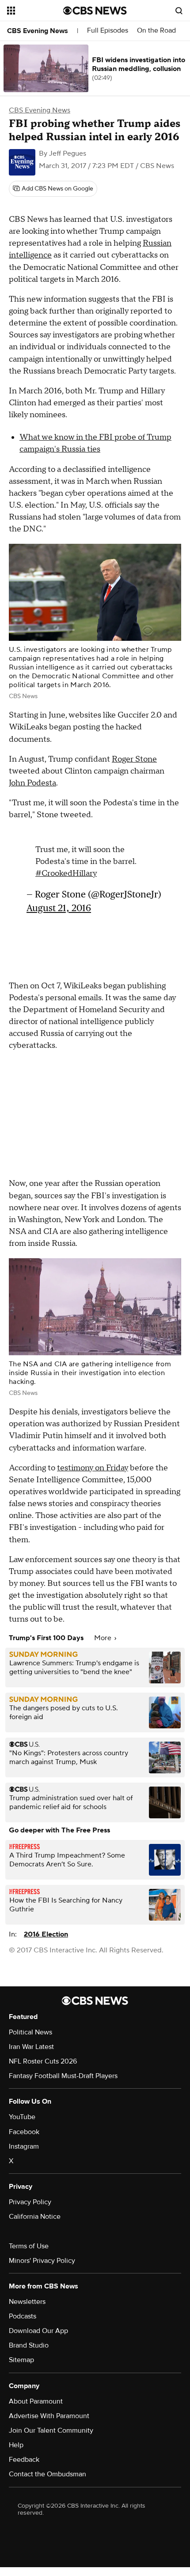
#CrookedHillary (66, 873)
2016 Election (46, 1934)
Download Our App (38, 2331)
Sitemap (21, 2360)
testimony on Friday (93, 1468)
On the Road (156, 31)
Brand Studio (29, 2345)
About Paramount (36, 2401)
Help (16, 2445)
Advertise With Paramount (49, 2416)
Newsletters (27, 2302)
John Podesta (32, 783)
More (104, 1638)
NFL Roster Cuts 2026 (43, 2061)
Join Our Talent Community (51, 2430)
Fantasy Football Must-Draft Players (63, 2076)
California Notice (35, 2217)
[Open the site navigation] (35, 11)
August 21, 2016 (59, 908)
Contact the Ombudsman (47, 2474)
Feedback (24, 2460)
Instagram (24, 2146)
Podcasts (23, 2316)
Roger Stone (134, 759)
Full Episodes (108, 31)
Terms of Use (29, 2246)
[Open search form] (179, 11)
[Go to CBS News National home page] (95, 11)
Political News (30, 2032)
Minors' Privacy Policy (42, 2261)
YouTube (22, 2117)
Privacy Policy (30, 2202)
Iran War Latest (31, 2047)
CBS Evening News (38, 31)
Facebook (24, 2132)
